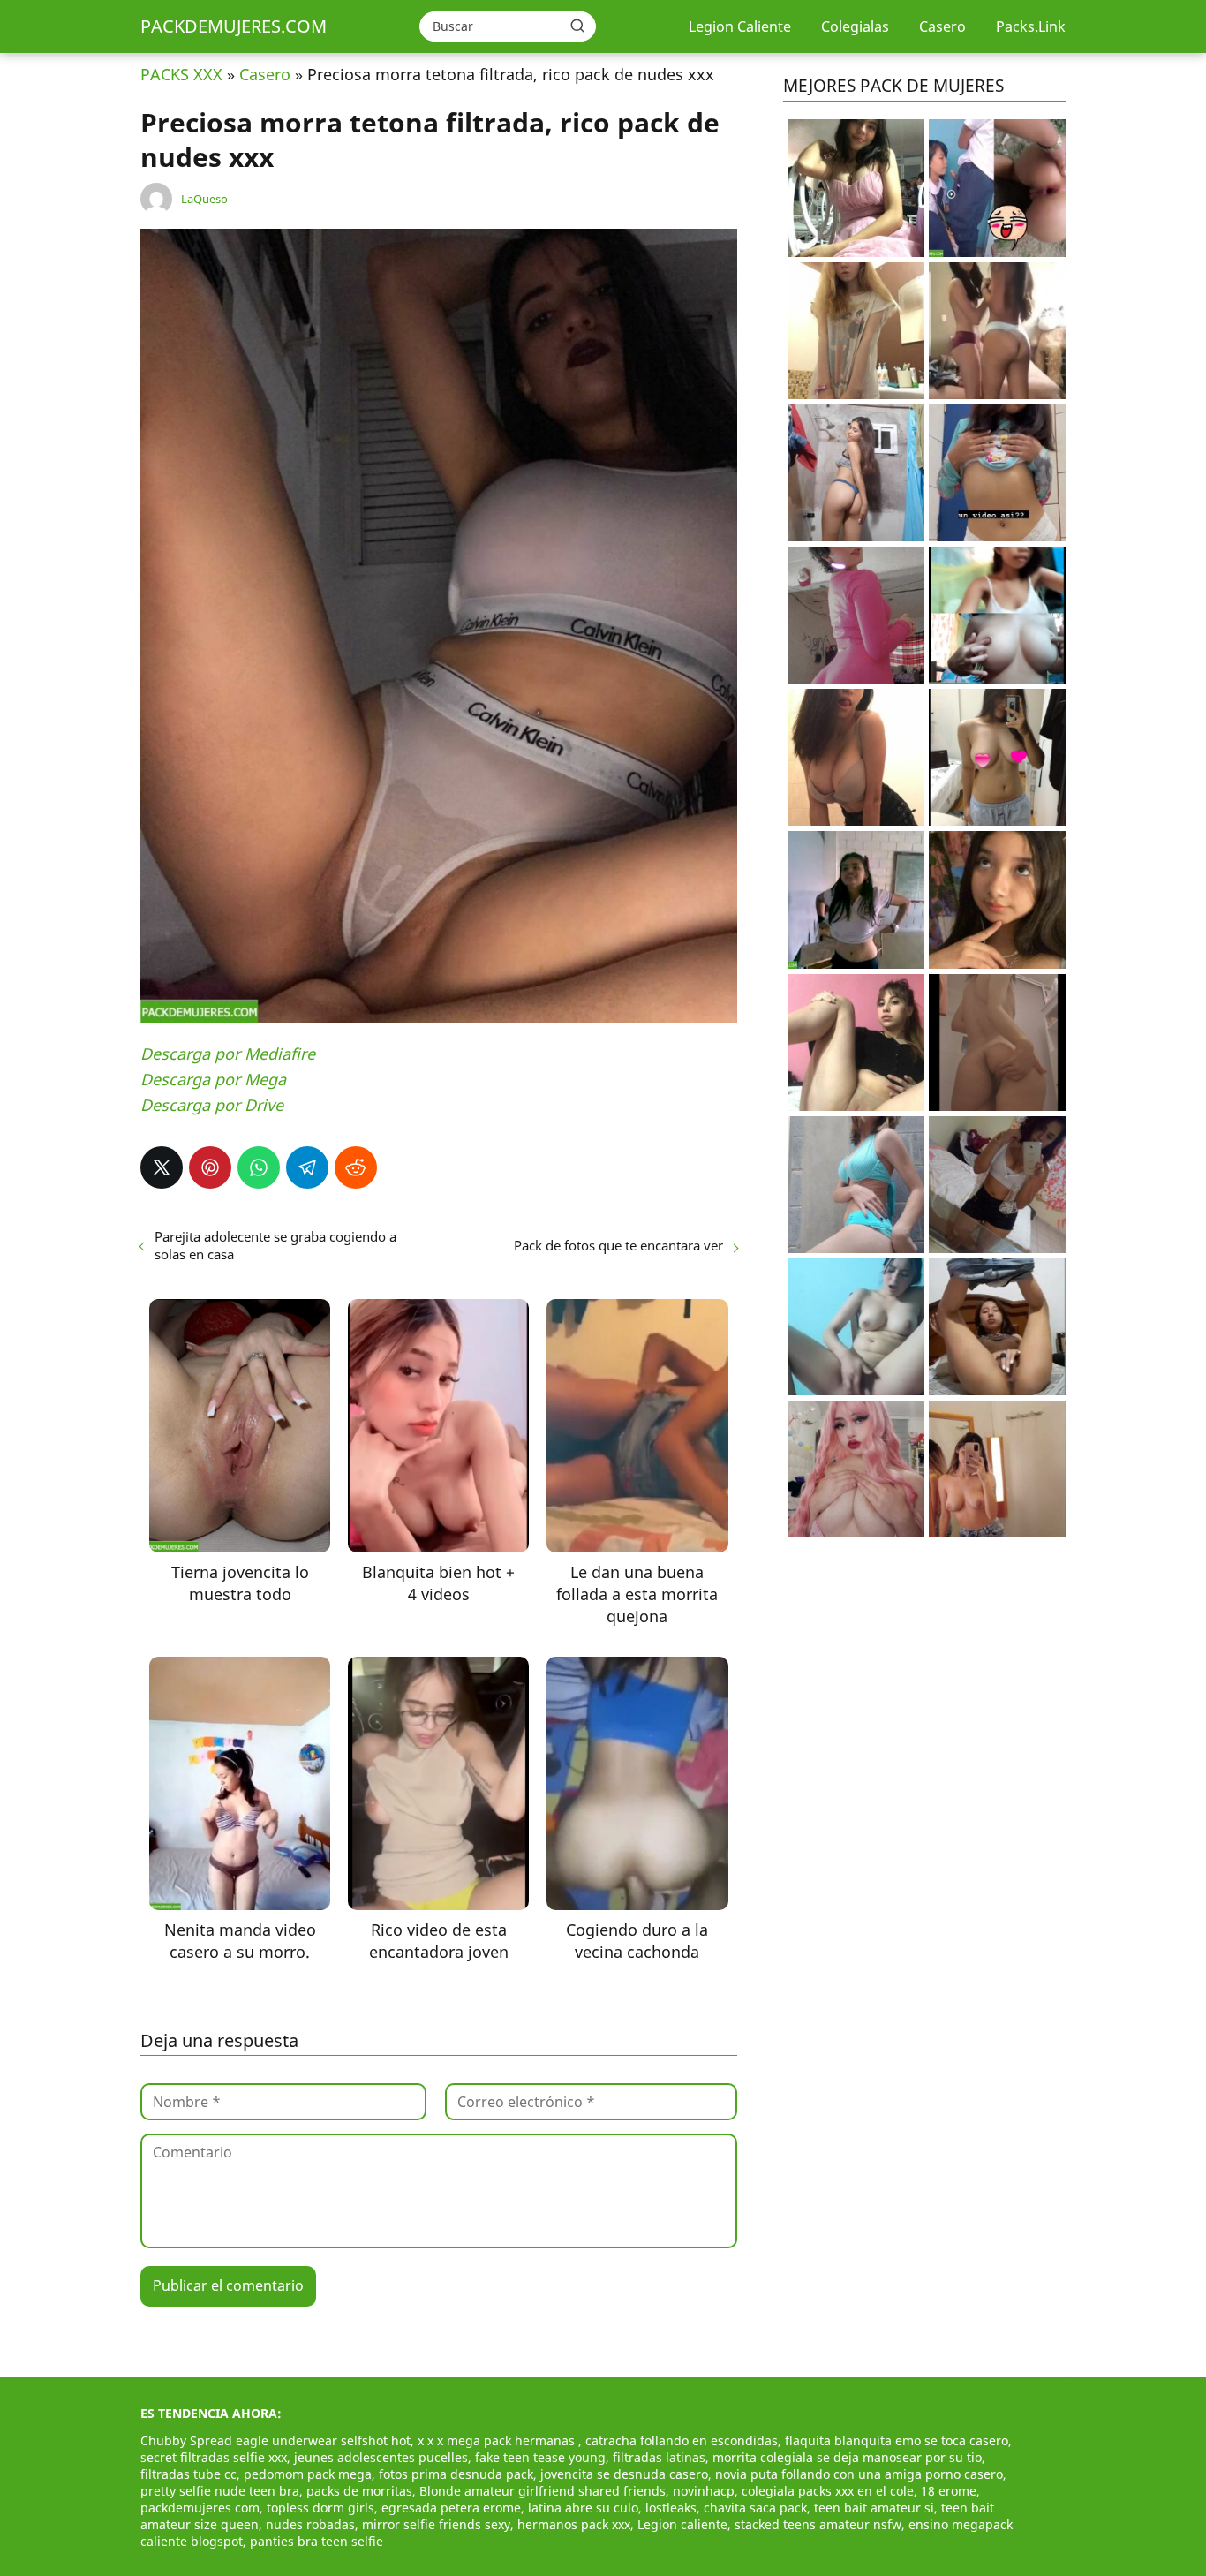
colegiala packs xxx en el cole (828, 2491)
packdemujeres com (200, 2508)
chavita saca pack (755, 2508)
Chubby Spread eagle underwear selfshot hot (275, 2440)
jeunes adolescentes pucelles (381, 2457)
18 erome (949, 2491)
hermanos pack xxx (574, 2524)
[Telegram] (307, 1167)
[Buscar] (577, 26)
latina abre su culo (583, 2508)
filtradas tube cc (188, 2474)
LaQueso (204, 199)
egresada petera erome (451, 2508)
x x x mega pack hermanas (498, 2440)
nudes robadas (310, 2524)
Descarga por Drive (212, 1105)
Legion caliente (682, 2524)
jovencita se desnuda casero (624, 2474)
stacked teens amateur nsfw (818, 2524)
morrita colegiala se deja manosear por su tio (847, 2457)
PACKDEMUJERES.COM (234, 26)
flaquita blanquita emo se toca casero (897, 2440)
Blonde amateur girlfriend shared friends (543, 2491)
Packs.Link (1031, 26)
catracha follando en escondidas (682, 2440)
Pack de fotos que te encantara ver (618, 1245)
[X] (162, 1167)
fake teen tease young (540, 2457)
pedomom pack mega (308, 2474)
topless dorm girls (320, 2508)
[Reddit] (356, 1167)
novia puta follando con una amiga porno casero (859, 2474)
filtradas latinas (659, 2457)
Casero (942, 26)
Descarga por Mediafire (228, 1054)
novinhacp (704, 2491)
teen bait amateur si (874, 2508)
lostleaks (671, 2508)
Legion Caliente (740, 26)
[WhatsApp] (259, 1167)
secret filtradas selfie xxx (214, 2457)
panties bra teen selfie (317, 2541)
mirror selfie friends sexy (436, 2524)
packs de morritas (359, 2491)
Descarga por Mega (213, 1079)
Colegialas (855, 26)
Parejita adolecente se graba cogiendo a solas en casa (275, 1245)
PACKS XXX (181, 74)
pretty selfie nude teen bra (220, 2491)
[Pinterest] (210, 1167)
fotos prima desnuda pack (456, 2474)
